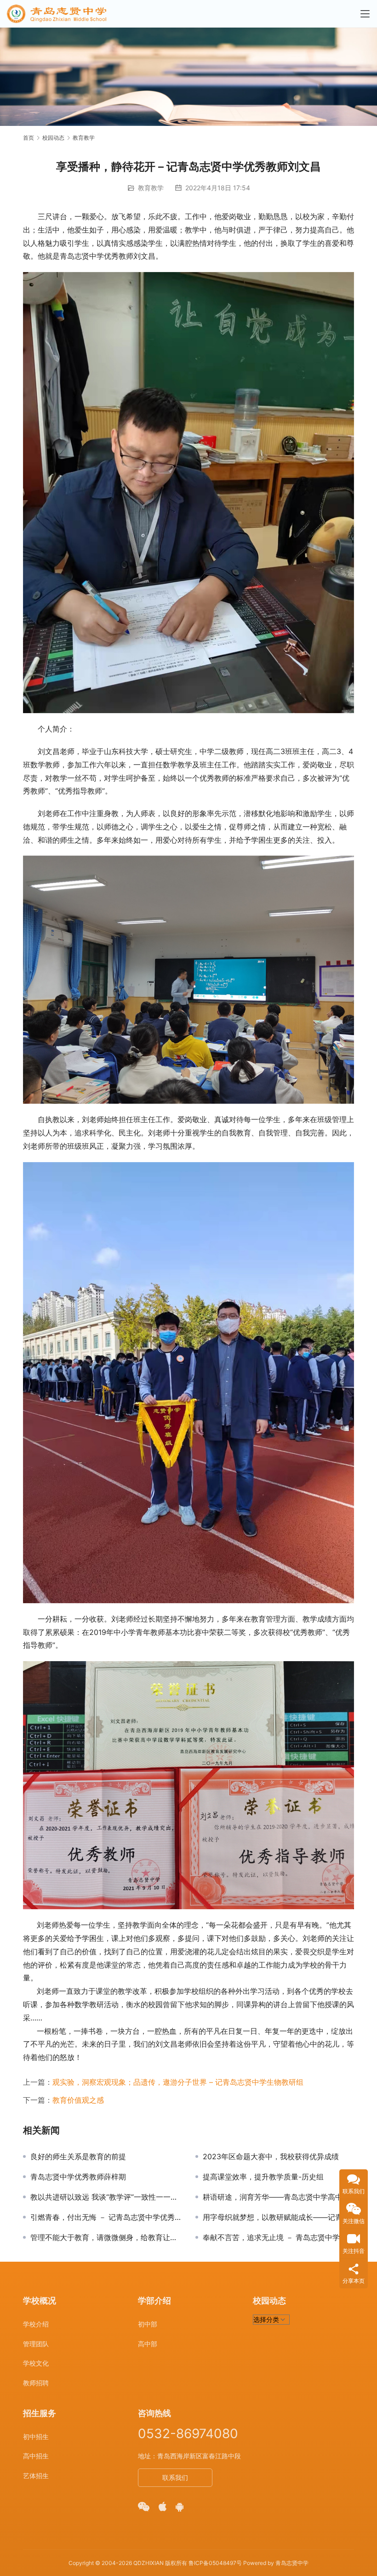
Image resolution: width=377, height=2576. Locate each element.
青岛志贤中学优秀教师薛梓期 (78, 2177)
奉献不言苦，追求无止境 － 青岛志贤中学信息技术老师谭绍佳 (278, 2237)
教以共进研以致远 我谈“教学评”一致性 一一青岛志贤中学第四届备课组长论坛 (106, 2197)
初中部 (148, 2324)
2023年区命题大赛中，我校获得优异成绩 (271, 2156)
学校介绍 (36, 2324)
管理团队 (36, 2344)
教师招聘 (36, 2383)
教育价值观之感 (78, 2100)
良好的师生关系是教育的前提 (78, 2156)
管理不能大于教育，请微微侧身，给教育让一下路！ (106, 2237)
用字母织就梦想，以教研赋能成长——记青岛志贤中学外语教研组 (278, 2217)
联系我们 (175, 2477)
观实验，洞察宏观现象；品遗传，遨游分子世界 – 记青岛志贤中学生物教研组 (178, 2082)
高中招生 (36, 2456)
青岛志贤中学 (292, 2563)
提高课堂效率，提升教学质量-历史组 (263, 2177)
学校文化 (36, 2363)
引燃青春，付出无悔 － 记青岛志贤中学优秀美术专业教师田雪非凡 (106, 2217)
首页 (29, 138)
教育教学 (151, 188)
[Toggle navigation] (365, 14)
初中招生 (36, 2437)
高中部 (148, 2344)
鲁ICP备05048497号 (215, 2563)
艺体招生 (36, 2476)
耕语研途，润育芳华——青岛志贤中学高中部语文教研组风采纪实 (278, 2197)
